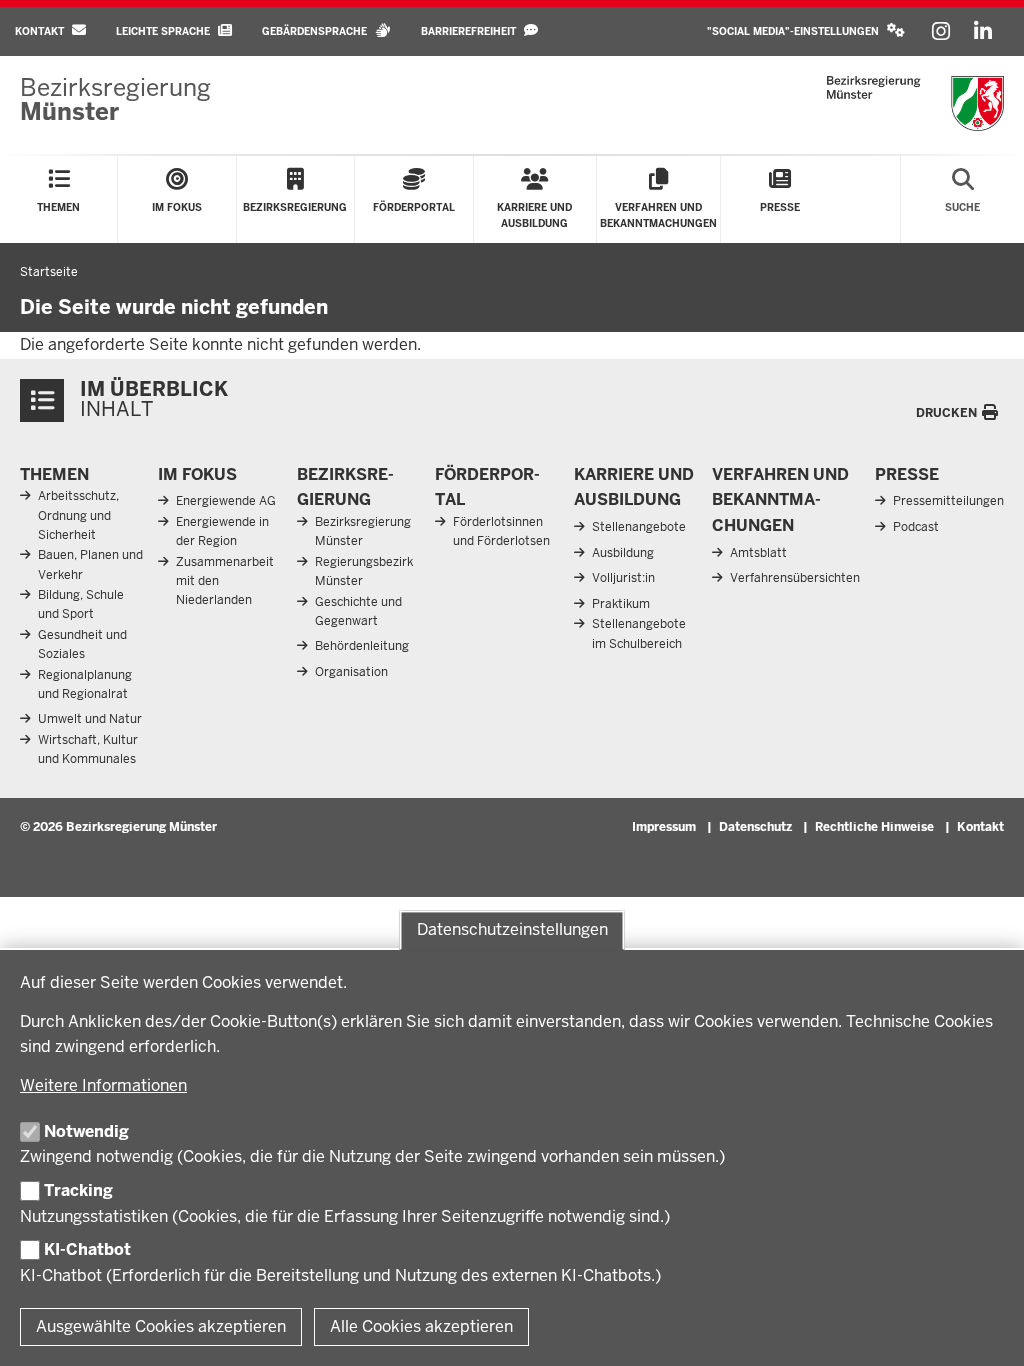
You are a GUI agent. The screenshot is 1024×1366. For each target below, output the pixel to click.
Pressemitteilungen (948, 501)
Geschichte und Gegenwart (358, 611)
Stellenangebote (639, 527)
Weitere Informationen (103, 1085)
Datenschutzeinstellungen (512, 930)
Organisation (351, 672)
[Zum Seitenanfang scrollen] (984, 1329)
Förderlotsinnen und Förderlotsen (501, 531)
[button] (806, 31)
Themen (54, 474)
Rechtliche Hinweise (874, 827)
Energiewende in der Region (222, 531)
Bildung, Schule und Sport (81, 604)
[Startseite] (915, 103)
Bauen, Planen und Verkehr (90, 564)
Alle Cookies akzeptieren (421, 1326)
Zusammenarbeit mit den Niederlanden (225, 581)
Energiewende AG (226, 501)
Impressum (664, 827)
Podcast (916, 527)
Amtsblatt (758, 553)
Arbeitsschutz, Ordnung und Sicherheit (78, 515)
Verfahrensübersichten (795, 578)
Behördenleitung (362, 646)
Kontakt (980, 827)
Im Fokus (197, 474)
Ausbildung (623, 553)
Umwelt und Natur (90, 719)
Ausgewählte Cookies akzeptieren (161, 1326)
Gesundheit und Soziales (82, 644)
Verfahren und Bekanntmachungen (780, 500)
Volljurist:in (623, 578)
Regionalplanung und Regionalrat (85, 684)
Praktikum (621, 604)
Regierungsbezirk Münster (364, 571)
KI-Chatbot (87, 1249)
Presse (907, 474)
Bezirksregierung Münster (363, 531)
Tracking (78, 1190)
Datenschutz (755, 827)
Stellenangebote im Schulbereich (639, 633)
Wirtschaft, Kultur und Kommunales (88, 749)
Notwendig (86, 1131)
